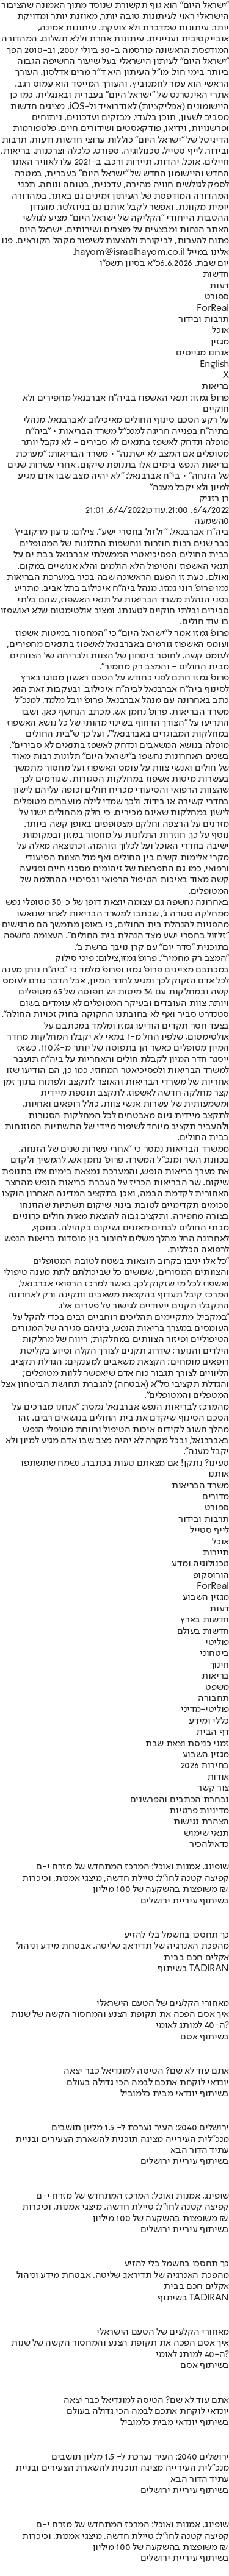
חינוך (220, 1665)
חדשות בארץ (205, 1620)
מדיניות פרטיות (199, 1811)
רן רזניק (214, 499)
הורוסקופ (211, 1575)
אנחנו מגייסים (202, 353)
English (214, 365)
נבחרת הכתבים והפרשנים (180, 1800)
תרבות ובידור (204, 319)
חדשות (216, 274)
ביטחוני (214, 1654)
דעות (219, 286)
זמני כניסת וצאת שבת (187, 1744)
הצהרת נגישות (201, 1822)
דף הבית (213, 1732)
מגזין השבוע (206, 1597)
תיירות (216, 1553)
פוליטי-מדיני (205, 1710)
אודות (218, 1777)
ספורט (217, 297)
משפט (217, 1688)
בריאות (215, 387)
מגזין (220, 342)
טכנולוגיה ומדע (200, 1564)
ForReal (213, 309)
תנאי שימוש (206, 1833)
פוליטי (217, 1643)
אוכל (220, 330)
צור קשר (213, 1788)
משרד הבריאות (200, 1486)
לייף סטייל (209, 1530)
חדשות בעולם (203, 1632)
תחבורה (213, 1699)
